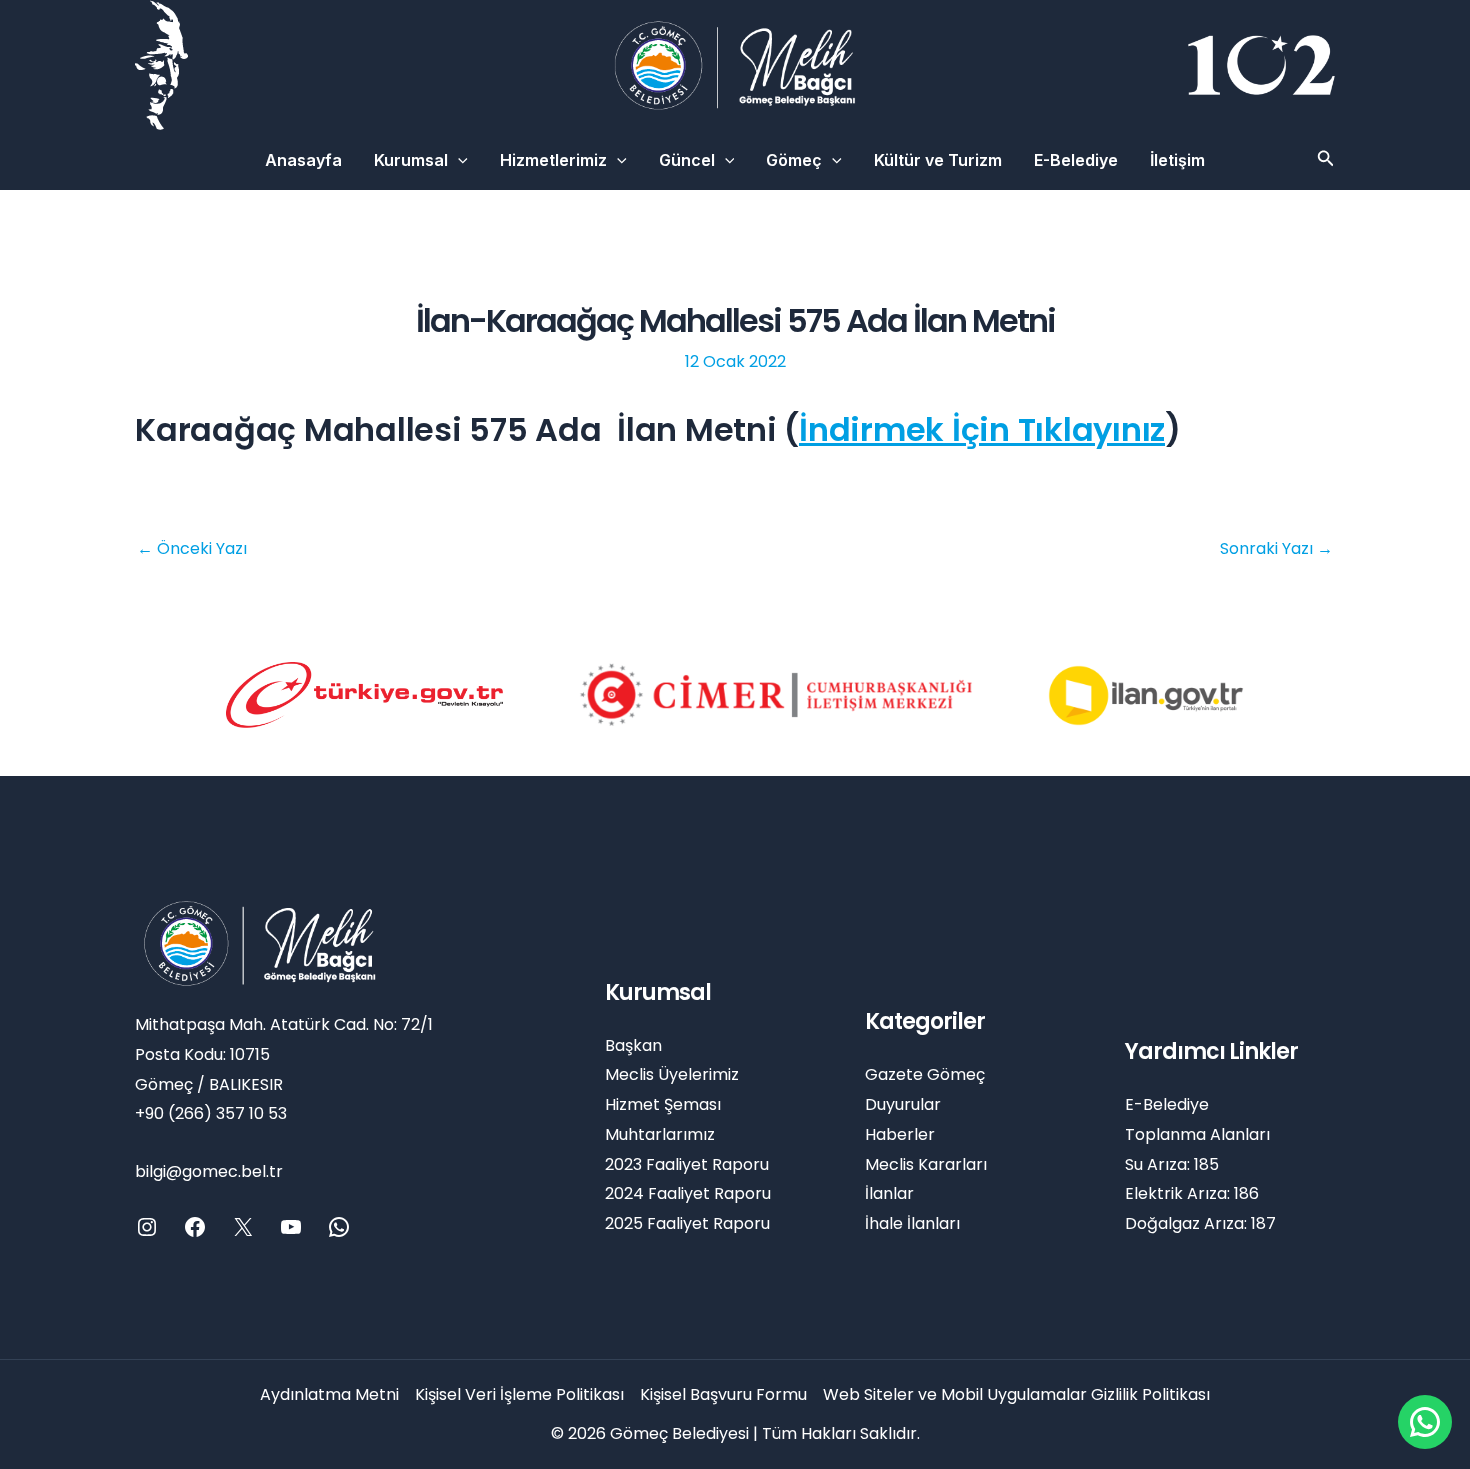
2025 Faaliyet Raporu (687, 1223)
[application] (458, 160)
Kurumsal (411, 160)
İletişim (1177, 160)
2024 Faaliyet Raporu (688, 1193)
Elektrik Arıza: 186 (1192, 1193)
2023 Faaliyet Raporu (687, 1164)
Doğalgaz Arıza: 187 (1200, 1223)
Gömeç (794, 160)
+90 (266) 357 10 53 (211, 1113)
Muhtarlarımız (660, 1134)
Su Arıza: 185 (1172, 1164)
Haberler (900, 1134)
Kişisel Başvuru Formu (723, 1394)
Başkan (633, 1045)
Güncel (687, 160)
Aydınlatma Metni (329, 1394)
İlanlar (889, 1193)
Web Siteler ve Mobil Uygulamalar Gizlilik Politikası (1016, 1394)
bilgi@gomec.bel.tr (209, 1171)
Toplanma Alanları (1197, 1134)
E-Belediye (1076, 160)
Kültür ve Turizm (938, 160)
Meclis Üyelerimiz (672, 1074)
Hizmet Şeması (663, 1104)
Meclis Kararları (926, 1164)
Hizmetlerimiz (553, 160)
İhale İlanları (912, 1223)
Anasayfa (303, 160)
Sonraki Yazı (1276, 549)
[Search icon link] (1326, 160)
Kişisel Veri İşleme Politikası (519, 1394)
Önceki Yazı (192, 549)
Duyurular (903, 1104)
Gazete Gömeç (925, 1074)
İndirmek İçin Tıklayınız (982, 429)
